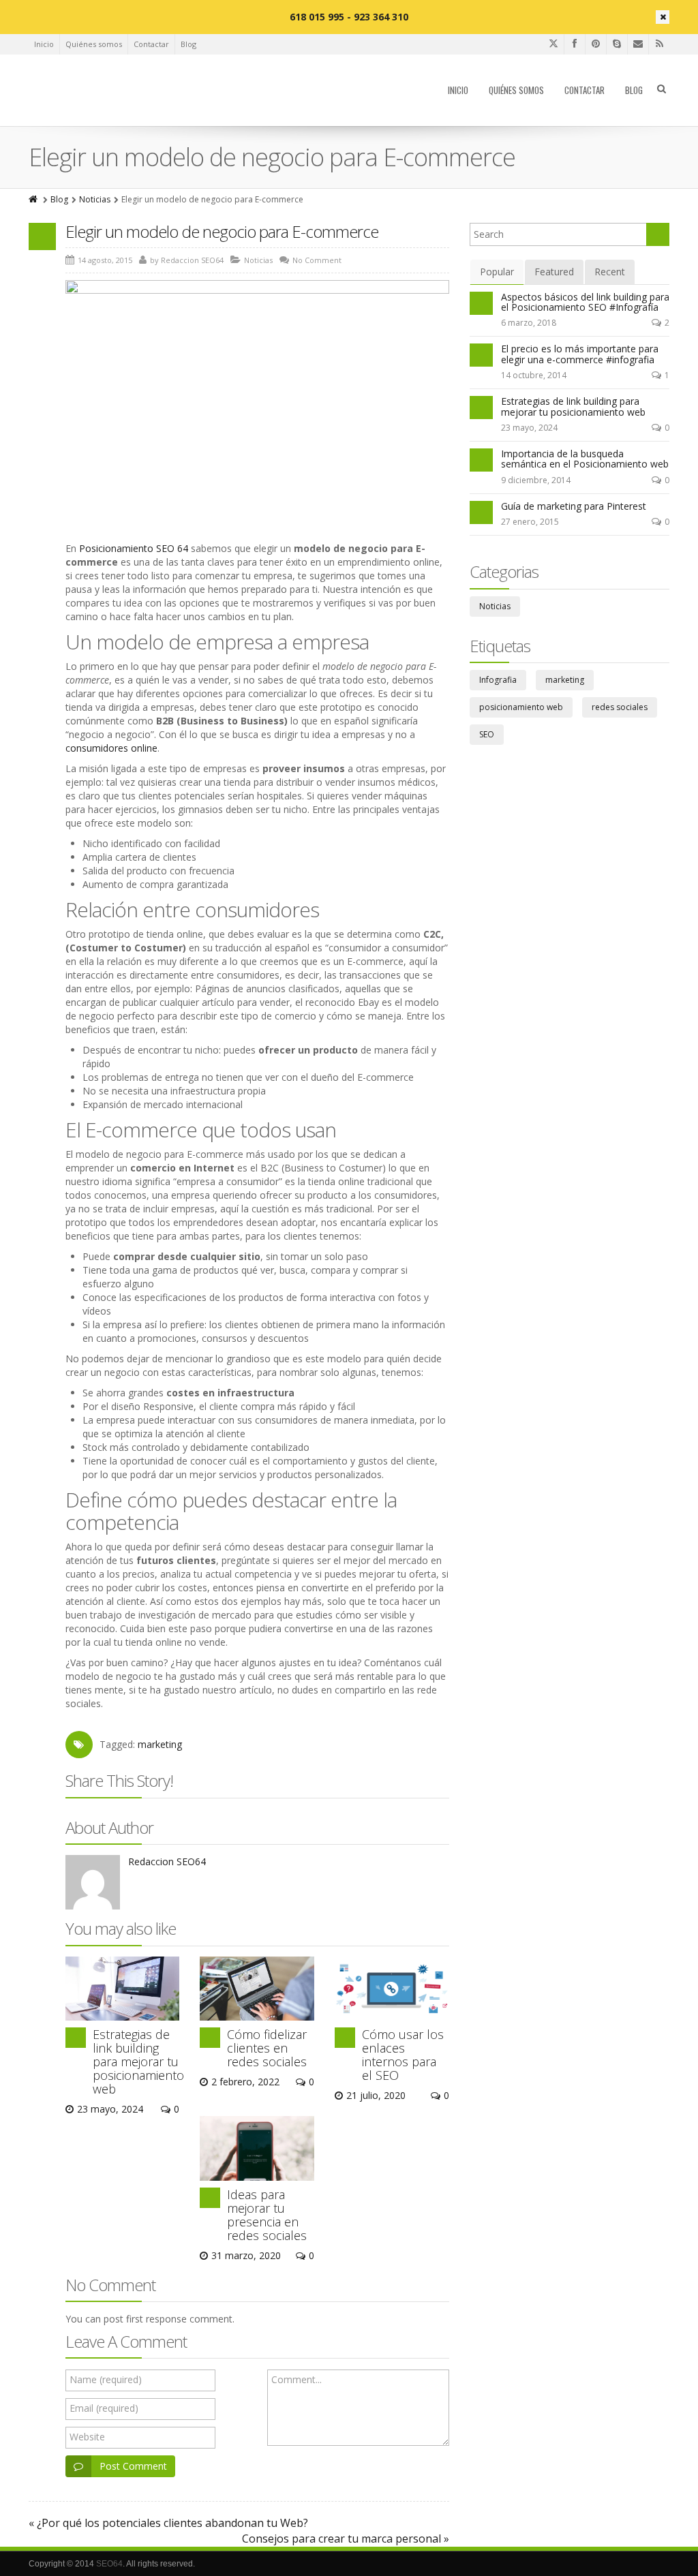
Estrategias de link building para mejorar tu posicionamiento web (138, 2061)
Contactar (151, 44)
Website (87, 2437)
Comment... (297, 2379)
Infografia (498, 680)
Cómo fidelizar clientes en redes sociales (267, 2048)
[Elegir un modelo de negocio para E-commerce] (257, 381)
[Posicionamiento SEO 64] (106, 91)
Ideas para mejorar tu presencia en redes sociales (267, 2215)
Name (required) (106, 2379)
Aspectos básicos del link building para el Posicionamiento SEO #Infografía (585, 302)
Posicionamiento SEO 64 (134, 548)
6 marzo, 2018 (529, 323)
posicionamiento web (521, 707)
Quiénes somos (94, 44)
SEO (487, 734)
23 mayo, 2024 (529, 428)
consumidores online (111, 748)
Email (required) (104, 2408)
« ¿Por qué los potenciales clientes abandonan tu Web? (168, 2523)
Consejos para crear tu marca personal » (346, 2539)
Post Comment (133, 2466)
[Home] (34, 199)
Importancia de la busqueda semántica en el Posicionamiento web (585, 459)
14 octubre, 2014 (534, 375)
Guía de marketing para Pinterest (574, 506)
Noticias (95, 199)
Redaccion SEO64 (167, 1861)
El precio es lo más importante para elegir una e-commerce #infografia (580, 354)
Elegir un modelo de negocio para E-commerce (222, 231)
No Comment (317, 260)
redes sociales (620, 707)
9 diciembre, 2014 (536, 480)
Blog (188, 44)
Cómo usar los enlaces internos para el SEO (403, 2055)
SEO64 (109, 2564)
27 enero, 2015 (530, 522)
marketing (160, 1744)
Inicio (44, 44)
